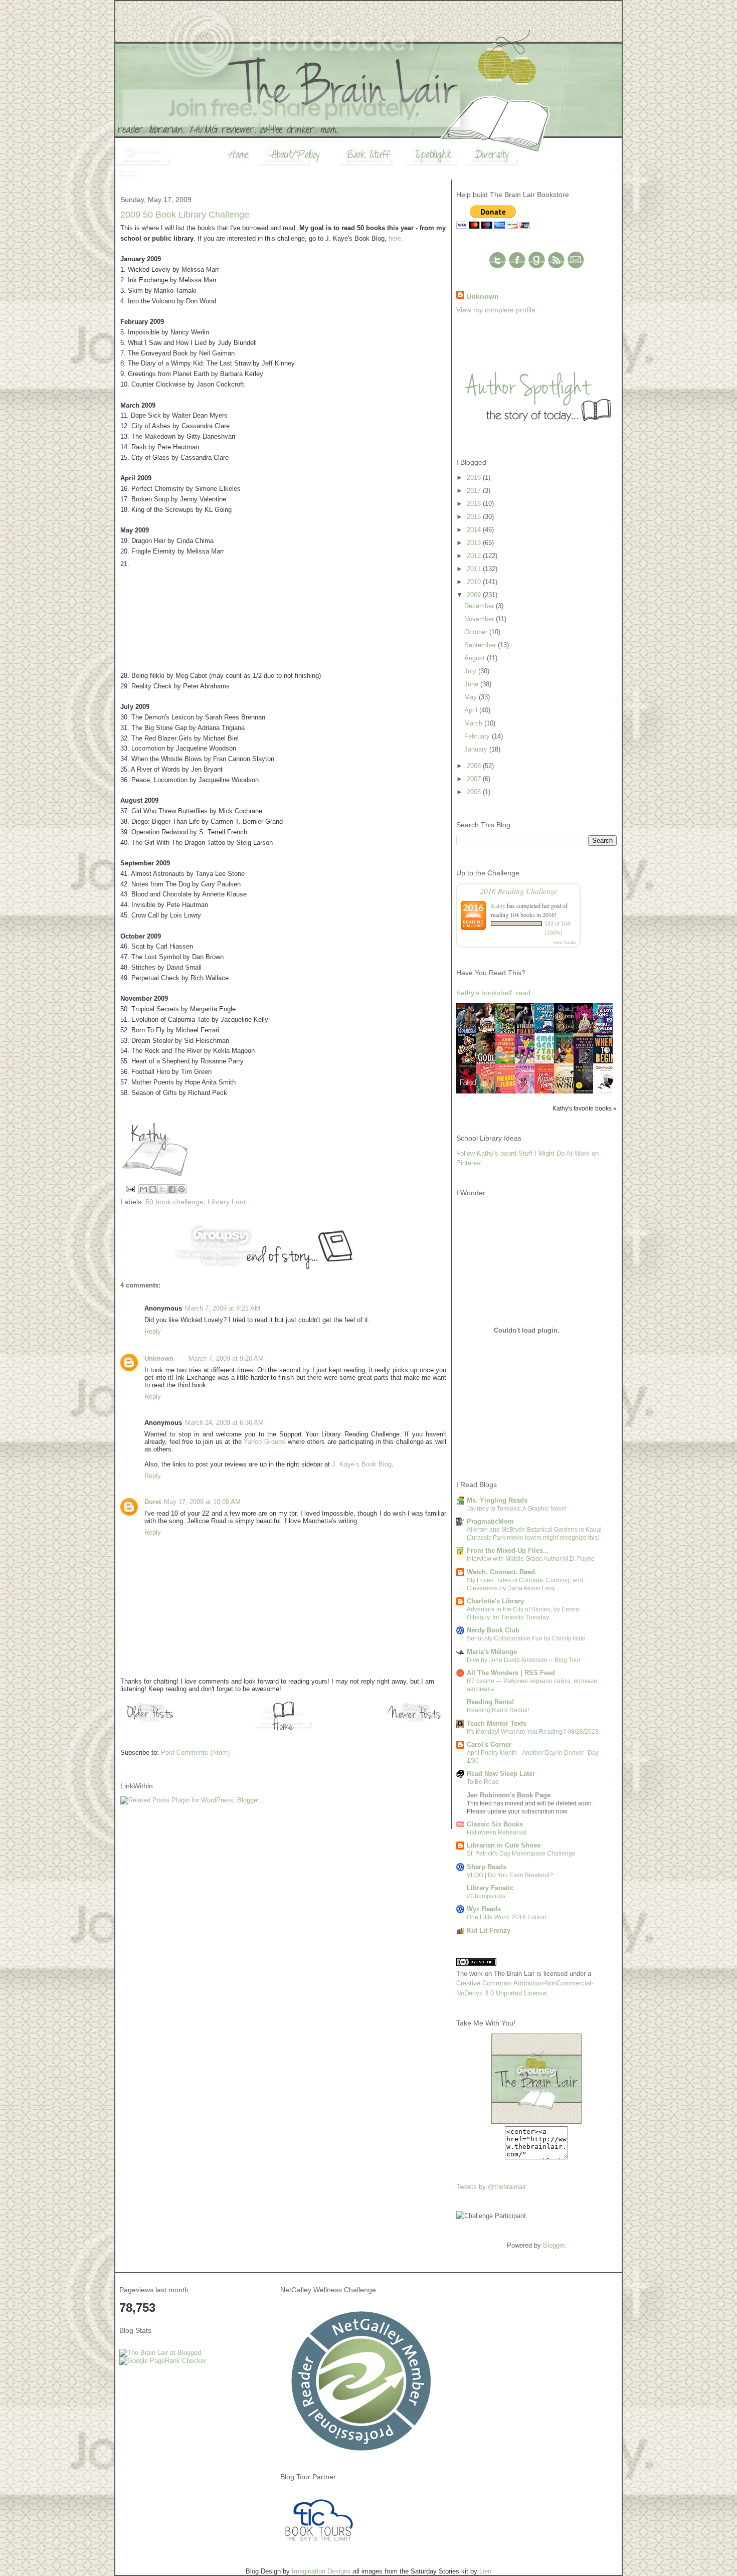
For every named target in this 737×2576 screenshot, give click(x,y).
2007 (475, 779)
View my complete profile (496, 310)
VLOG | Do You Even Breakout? (510, 1875)
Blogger (554, 2245)
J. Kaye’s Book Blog (362, 1464)
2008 (475, 766)
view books (565, 942)
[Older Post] (150, 1722)
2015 (475, 517)
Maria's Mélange (492, 1652)
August (476, 658)
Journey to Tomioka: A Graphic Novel (517, 1509)
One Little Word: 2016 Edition (507, 1917)
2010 (475, 582)
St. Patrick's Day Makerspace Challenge (521, 1854)
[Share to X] (162, 1189)
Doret (153, 1502)
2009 (475, 595)
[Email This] (143, 1189)
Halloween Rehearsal (497, 1832)
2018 (475, 478)
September (481, 645)
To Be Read (483, 1782)
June (472, 684)
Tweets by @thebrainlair (491, 2187)
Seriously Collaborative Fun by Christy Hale (526, 1638)
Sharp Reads (487, 1867)
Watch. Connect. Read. (502, 1572)
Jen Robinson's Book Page (509, 1795)
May (472, 697)
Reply (153, 1331)
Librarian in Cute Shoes (504, 1845)
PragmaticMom (490, 1521)
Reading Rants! (490, 1702)
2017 (475, 491)
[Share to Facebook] (172, 1189)
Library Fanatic (490, 1888)
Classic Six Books (495, 1824)
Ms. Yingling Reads (497, 1500)
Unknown (159, 1358)
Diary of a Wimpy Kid (172, 363)
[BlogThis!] (153, 1189)
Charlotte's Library (495, 1601)
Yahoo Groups (264, 1442)
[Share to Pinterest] (181, 1189)
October (477, 632)
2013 (475, 543)
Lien (485, 2571)
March (474, 723)
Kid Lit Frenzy (489, 1930)
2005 (475, 792)
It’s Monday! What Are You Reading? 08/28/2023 (533, 1732)
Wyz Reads (484, 1909)
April (472, 710)
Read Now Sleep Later (501, 1774)
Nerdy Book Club (493, 1630)
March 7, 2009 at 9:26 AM (226, 1358)
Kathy (498, 905)
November (480, 619)
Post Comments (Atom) (195, 1753)
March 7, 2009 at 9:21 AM (223, 1308)
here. (396, 238)
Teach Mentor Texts (497, 1723)
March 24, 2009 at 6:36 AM (224, 1423)
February (478, 736)
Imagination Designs (321, 2571)
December (480, 606)
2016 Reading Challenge (519, 891)
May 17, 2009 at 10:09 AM (202, 1502)
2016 (475, 504)
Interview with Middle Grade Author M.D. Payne (531, 1559)
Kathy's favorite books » (585, 1108)
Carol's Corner (489, 1744)
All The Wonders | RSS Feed (511, 1673)
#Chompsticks (486, 1896)
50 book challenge (174, 1202)
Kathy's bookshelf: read (493, 993)
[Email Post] (130, 1188)
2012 (475, 556)
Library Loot (227, 1202)
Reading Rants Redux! (498, 1710)
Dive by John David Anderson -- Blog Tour (524, 1660)
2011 (475, 569)
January (477, 749)
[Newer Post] (416, 1722)
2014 (475, 530)
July (471, 671)
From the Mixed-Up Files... (508, 1550)
